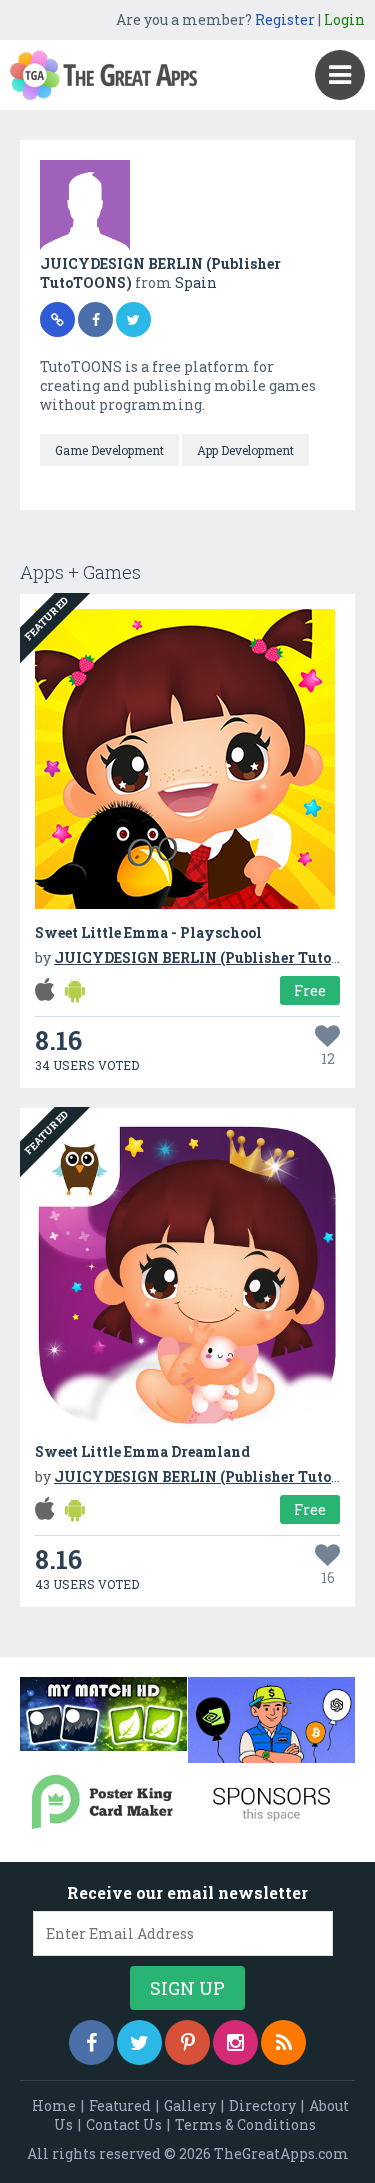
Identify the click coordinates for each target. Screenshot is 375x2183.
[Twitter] (139, 2042)
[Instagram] (235, 2042)
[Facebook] (91, 2042)
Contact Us (124, 2124)
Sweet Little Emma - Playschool (148, 932)
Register (285, 19)
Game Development (109, 450)
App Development (245, 450)
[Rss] (283, 2042)
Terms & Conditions (245, 2124)
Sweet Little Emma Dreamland (142, 1451)
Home (54, 2105)
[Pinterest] (187, 2042)
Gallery (190, 2105)
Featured (120, 2105)
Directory (262, 2105)
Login (344, 19)
